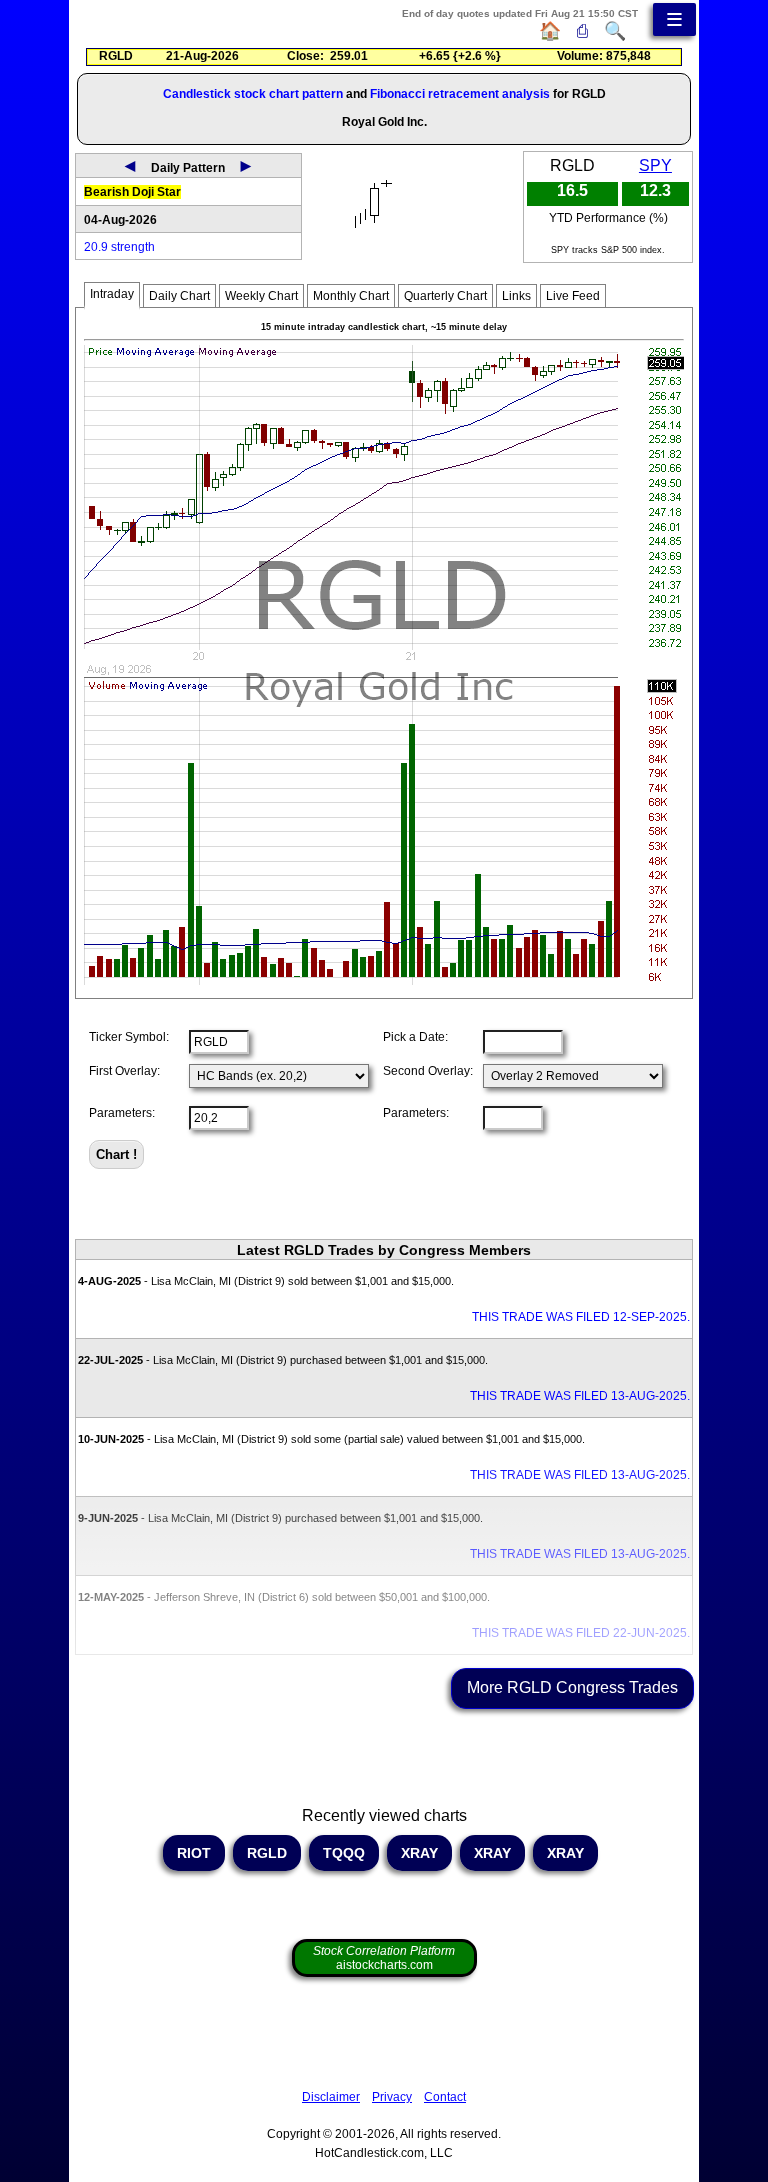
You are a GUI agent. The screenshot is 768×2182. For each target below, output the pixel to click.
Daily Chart (179, 296)
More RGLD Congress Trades (572, 1687)
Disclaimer (331, 2097)
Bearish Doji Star (132, 192)
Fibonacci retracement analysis (460, 94)
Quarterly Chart (445, 296)
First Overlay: (124, 1071)
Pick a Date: (415, 1037)
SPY (655, 165)
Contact (445, 2097)
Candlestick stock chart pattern (253, 94)
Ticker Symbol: (129, 1037)
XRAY (419, 1853)
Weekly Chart (261, 296)
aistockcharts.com (384, 1958)
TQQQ (344, 1853)
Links (516, 296)
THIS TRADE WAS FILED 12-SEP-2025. (581, 1317)
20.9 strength (119, 247)
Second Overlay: (428, 1071)
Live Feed (573, 296)
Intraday (112, 294)
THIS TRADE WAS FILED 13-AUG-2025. (580, 1396)
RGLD (267, 1853)
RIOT (194, 1853)
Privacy (392, 2097)
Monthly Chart (351, 296)
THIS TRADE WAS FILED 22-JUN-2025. (581, 1633)
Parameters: (122, 1113)
